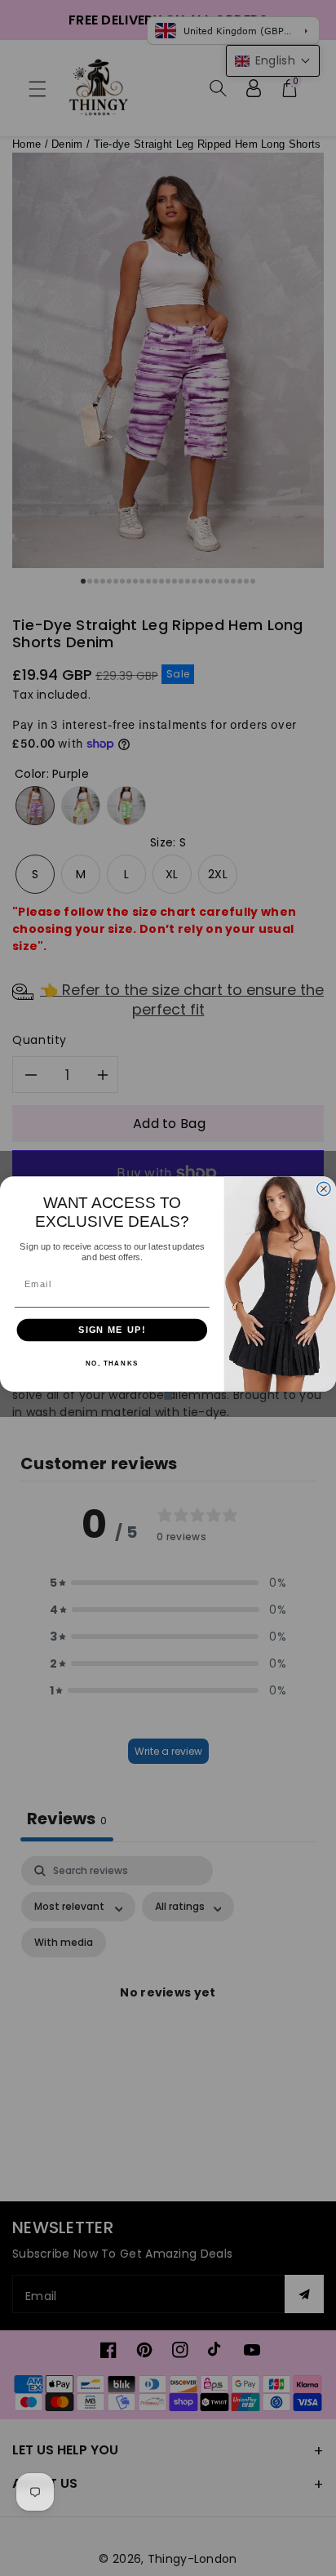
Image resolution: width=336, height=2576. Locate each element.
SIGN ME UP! (112, 1330)
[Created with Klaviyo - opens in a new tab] (168, 1396)
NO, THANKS (112, 1364)
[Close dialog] (324, 1188)
